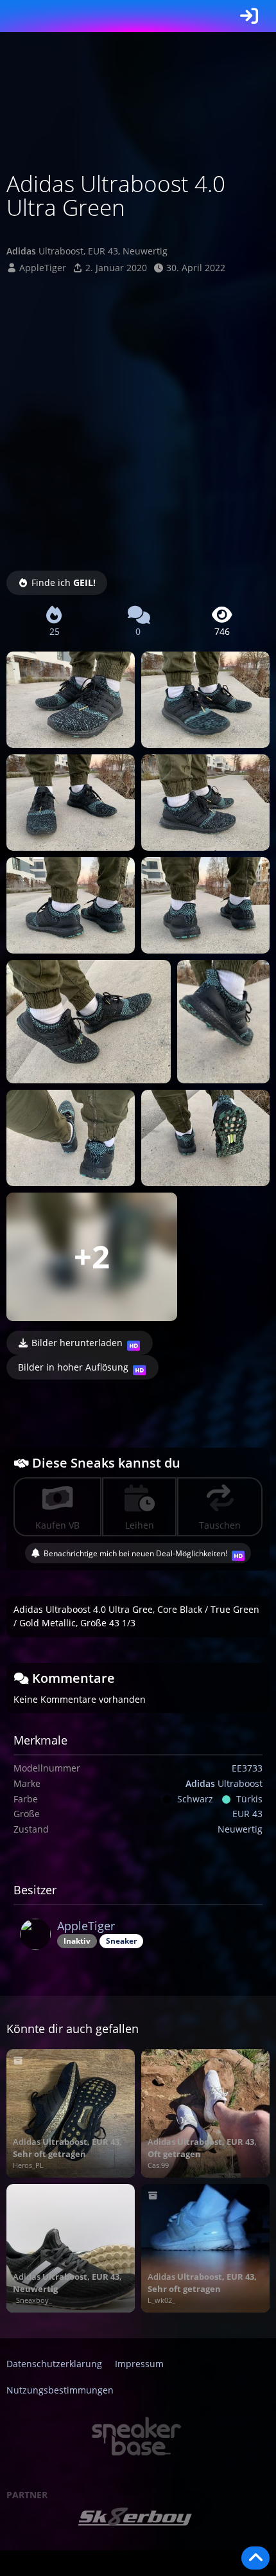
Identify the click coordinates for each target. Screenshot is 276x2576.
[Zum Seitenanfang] (255, 2558)
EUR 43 (247, 1814)
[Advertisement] (138, 420)
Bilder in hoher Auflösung (73, 1367)
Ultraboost (224, 1783)
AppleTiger (43, 268)
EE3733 (247, 1768)
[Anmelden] (249, 16)
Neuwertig (240, 1829)
